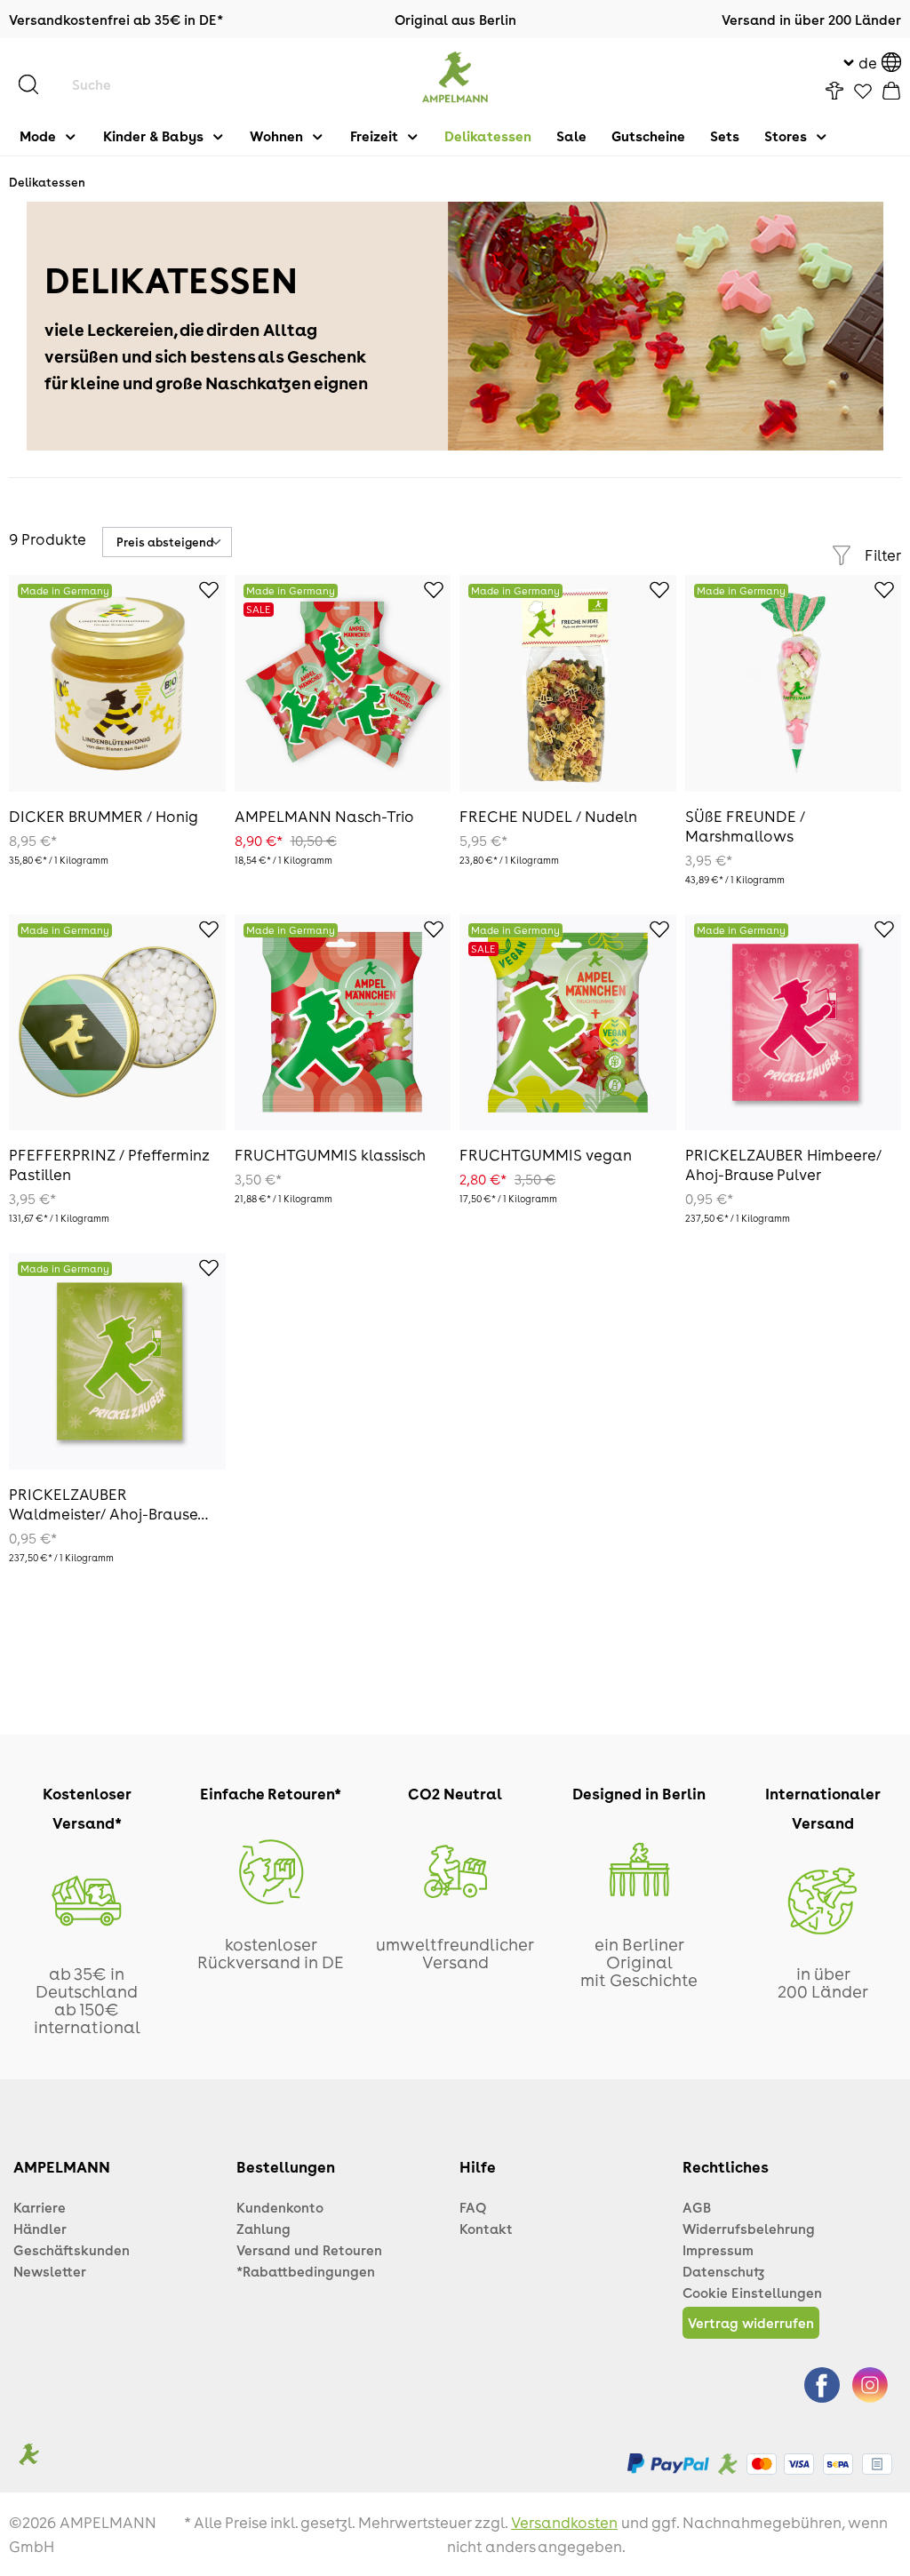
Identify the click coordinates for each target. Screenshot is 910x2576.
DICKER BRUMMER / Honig (104, 816)
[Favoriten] (863, 92)
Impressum (718, 2250)
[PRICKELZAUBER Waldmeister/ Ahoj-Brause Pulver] (117, 1361)
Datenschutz (723, 2271)
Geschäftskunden (72, 2250)
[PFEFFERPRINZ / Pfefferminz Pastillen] (117, 1023)
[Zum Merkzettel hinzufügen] (199, 593)
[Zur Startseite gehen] (455, 77)
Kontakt (486, 2229)
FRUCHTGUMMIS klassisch (330, 1154)
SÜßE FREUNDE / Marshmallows (745, 825)
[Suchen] (37, 84)
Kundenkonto (280, 2207)
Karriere (40, 2207)
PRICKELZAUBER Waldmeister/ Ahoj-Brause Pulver (103, 1503)
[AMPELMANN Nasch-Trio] (343, 683)
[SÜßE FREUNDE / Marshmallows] (794, 683)
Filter (883, 554)
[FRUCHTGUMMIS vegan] (568, 1023)
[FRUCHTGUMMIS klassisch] (343, 1023)
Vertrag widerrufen (751, 2323)
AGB (697, 2207)
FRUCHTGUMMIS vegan (546, 1154)
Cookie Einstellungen (752, 2293)
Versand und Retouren (309, 2250)
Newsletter (50, 2271)
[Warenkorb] (891, 91)
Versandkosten (564, 2522)
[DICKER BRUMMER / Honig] (117, 683)
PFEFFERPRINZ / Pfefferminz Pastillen (109, 1164)
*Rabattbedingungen (306, 2271)
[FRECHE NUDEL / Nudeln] (568, 683)
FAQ (473, 2207)
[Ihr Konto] (834, 91)
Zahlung (263, 2229)
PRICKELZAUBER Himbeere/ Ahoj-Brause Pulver (783, 1164)
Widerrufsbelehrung (749, 2229)
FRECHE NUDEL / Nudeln (548, 816)
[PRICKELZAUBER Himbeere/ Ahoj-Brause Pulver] (794, 1023)
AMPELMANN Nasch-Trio (324, 816)
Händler (40, 2229)
